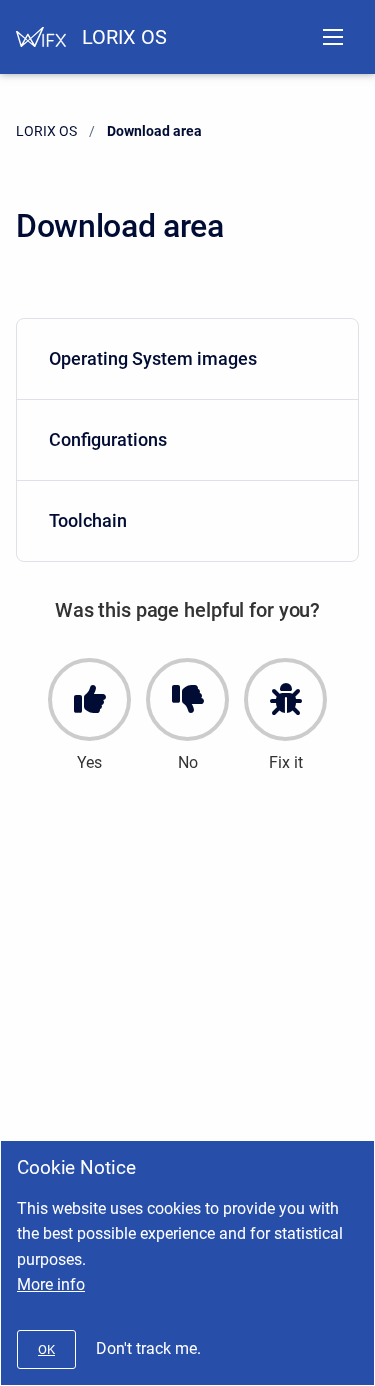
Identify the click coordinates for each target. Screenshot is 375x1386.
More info (51, 1284)
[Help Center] (41, 37)
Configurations (108, 439)
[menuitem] (187, 359)
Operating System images (153, 358)
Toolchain (88, 520)
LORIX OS (124, 37)
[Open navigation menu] (333, 37)
